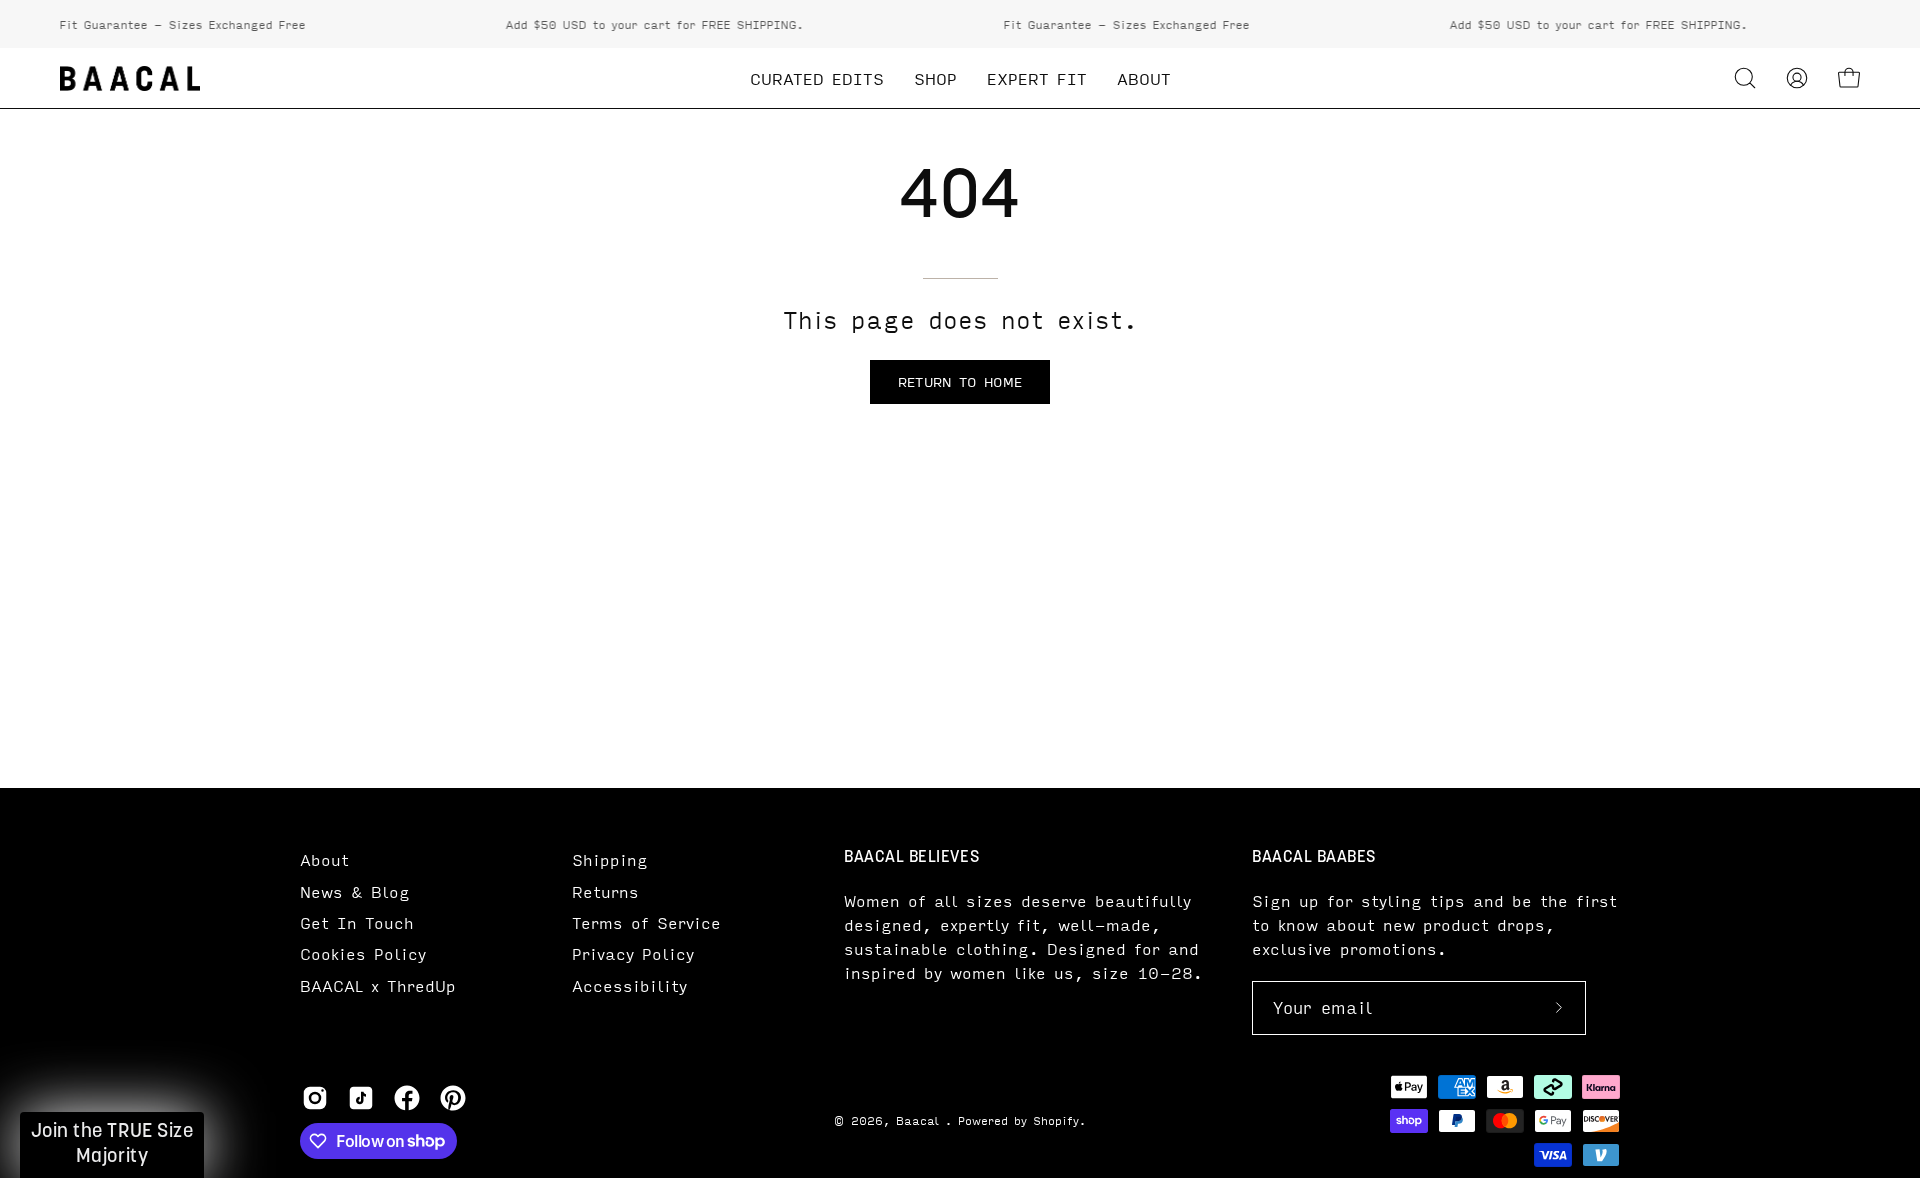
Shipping (610, 859)
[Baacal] (130, 78)
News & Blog (355, 891)
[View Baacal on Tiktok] (361, 1098)
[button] (1745, 78)
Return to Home (960, 381)
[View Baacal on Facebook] (407, 1098)
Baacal (920, 1120)
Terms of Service (646, 922)
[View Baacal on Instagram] (315, 1098)
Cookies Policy (363, 953)
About (324, 859)
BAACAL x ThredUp (378, 985)
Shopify (1056, 1120)
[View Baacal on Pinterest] (453, 1098)
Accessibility (629, 985)
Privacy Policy (633, 953)
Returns (605, 891)
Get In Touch (357, 922)
